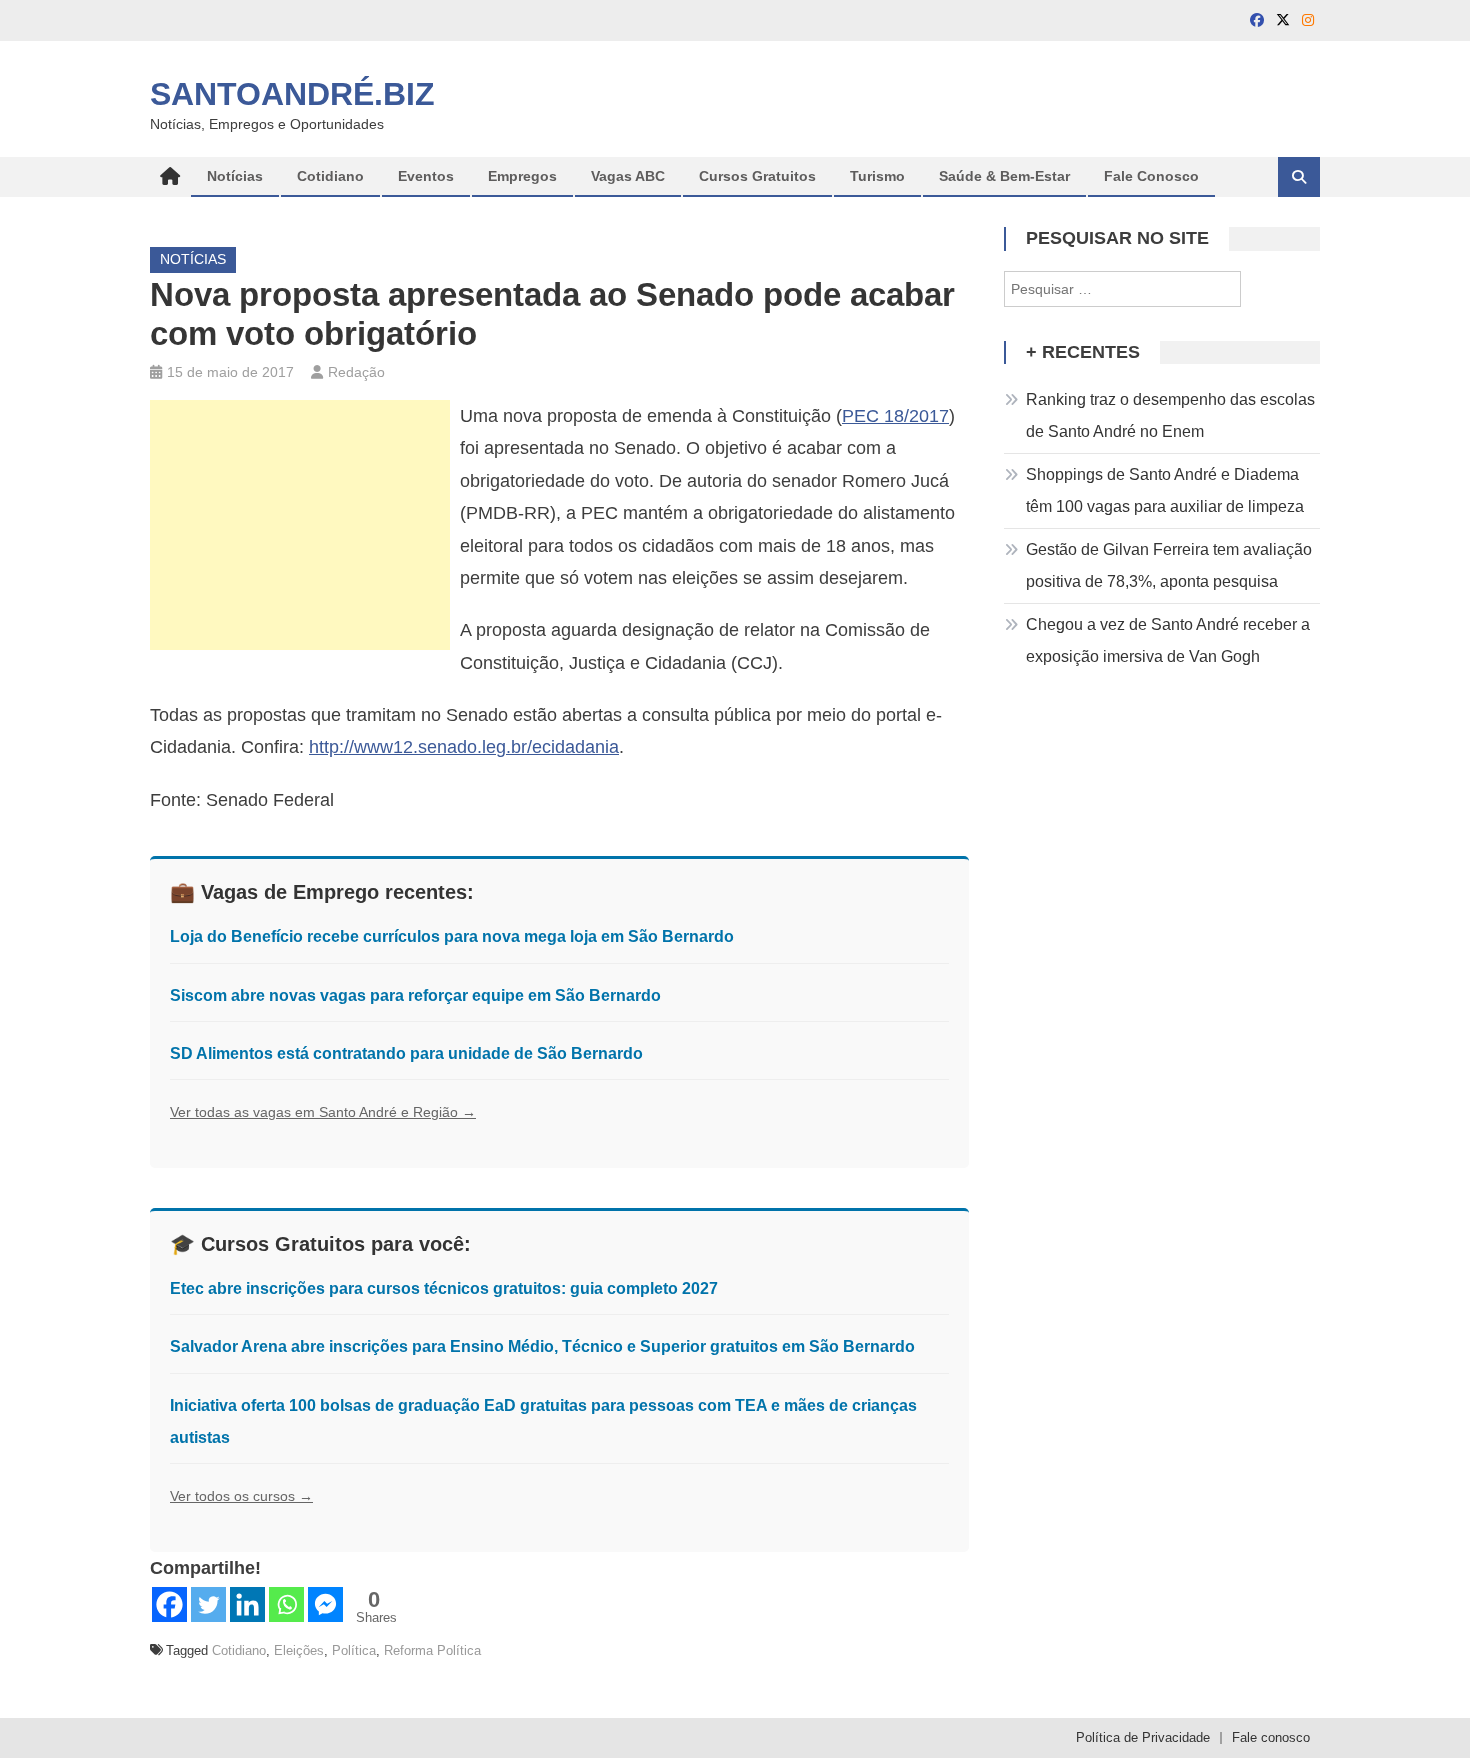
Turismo (877, 176)
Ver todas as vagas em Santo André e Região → (323, 1112)
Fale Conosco (1151, 176)
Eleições (299, 1650)
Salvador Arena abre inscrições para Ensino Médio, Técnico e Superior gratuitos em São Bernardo (542, 1346)
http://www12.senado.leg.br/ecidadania (464, 747)
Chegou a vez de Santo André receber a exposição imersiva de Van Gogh (1168, 640)
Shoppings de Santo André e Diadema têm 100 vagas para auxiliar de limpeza (1165, 490)
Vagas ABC (628, 176)
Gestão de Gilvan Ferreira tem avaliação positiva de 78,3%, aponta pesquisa (1169, 565)
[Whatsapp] (286, 1604)
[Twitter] (208, 1604)
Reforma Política (432, 1650)
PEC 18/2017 (895, 416)
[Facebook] (169, 1604)
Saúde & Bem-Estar (1004, 176)
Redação (356, 372)
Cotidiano (330, 176)
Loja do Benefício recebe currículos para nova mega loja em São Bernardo (452, 936)
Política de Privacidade (1143, 1737)
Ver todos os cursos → (241, 1496)
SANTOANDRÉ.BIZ (292, 94)
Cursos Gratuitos (757, 176)
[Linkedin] (247, 1604)
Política (354, 1650)
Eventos (426, 176)
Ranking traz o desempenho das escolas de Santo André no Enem (1170, 415)
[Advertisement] (300, 525)
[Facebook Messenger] (325, 1604)
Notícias (235, 176)
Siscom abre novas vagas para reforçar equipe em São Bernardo (415, 995)
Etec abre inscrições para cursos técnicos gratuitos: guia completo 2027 (444, 1288)
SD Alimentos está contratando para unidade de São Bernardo (406, 1053)
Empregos (522, 176)
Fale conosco (1271, 1737)
